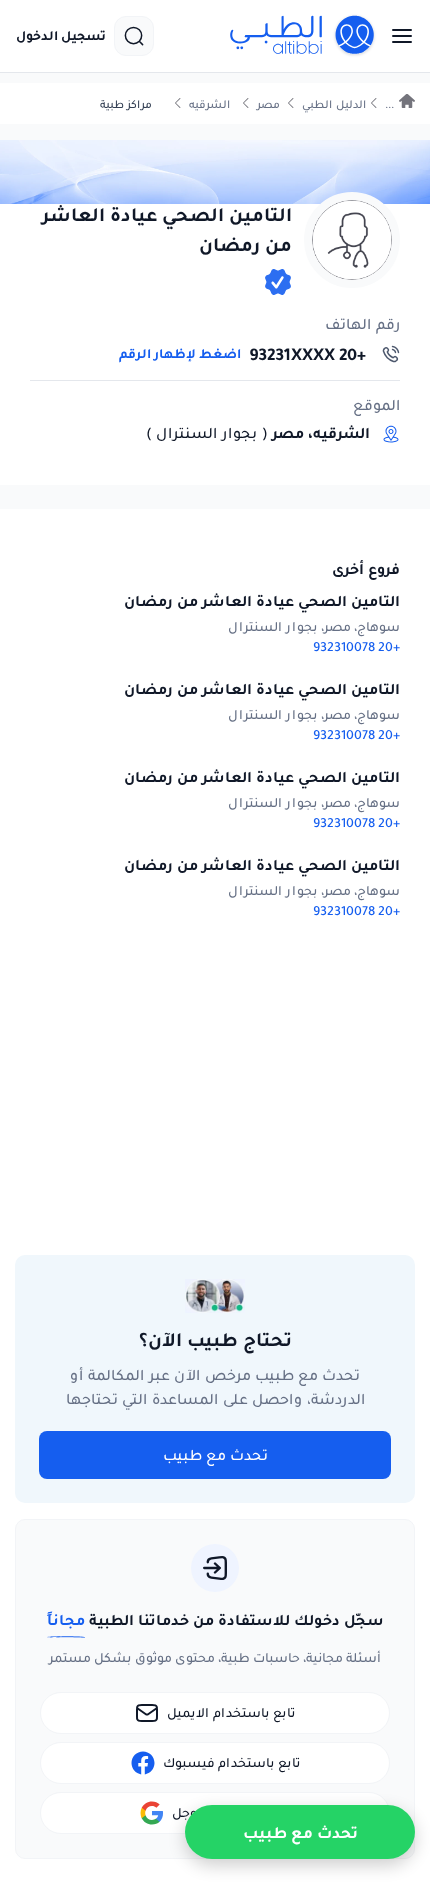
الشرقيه (209, 104)
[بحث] (134, 36)
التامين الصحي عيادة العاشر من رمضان (262, 601)
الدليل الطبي (334, 104)
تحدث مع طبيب (215, 1455)
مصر (268, 104)
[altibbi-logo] (303, 36)
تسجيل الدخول (61, 36)
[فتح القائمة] (396, 36)
